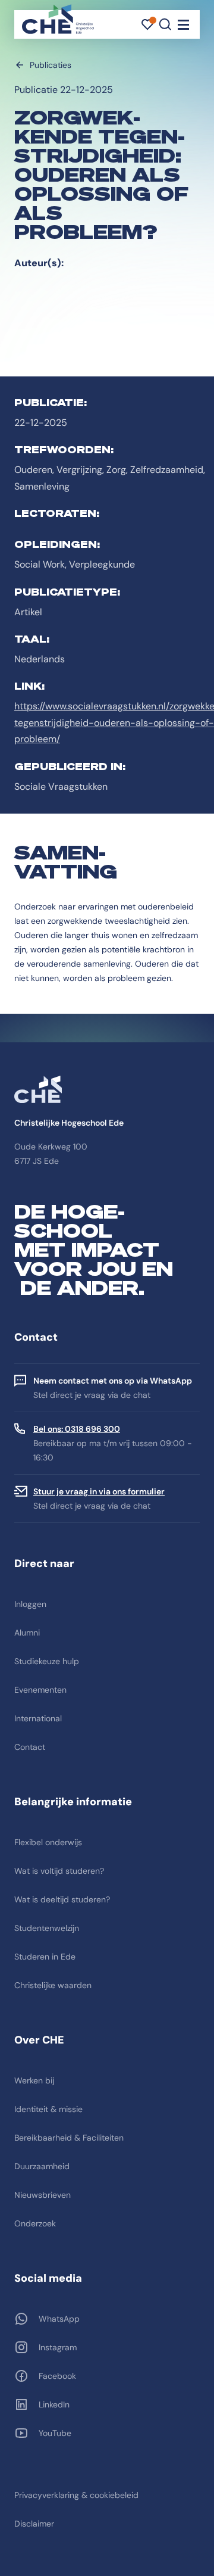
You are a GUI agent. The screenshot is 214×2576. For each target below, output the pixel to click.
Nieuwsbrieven (43, 2195)
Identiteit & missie (48, 2109)
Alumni (27, 1633)
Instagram (58, 2347)
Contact (30, 1747)
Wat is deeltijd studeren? (62, 1899)
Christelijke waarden (53, 1985)
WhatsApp (59, 2319)
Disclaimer (34, 2524)
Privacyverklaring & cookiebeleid (76, 2495)
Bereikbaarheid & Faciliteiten (69, 2138)
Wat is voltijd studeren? (59, 1871)
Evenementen (40, 1690)
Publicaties (51, 65)
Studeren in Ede (45, 1957)
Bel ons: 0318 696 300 (77, 1429)
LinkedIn (54, 2404)
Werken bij (34, 2080)
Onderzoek (35, 2223)
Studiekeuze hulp (47, 1661)
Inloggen (30, 1604)
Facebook (57, 2376)
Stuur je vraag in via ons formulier (99, 1491)
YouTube (55, 2433)
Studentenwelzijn (47, 1928)
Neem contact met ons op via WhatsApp (113, 1381)
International (38, 1718)
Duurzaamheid (42, 2166)
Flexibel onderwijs (48, 1842)
